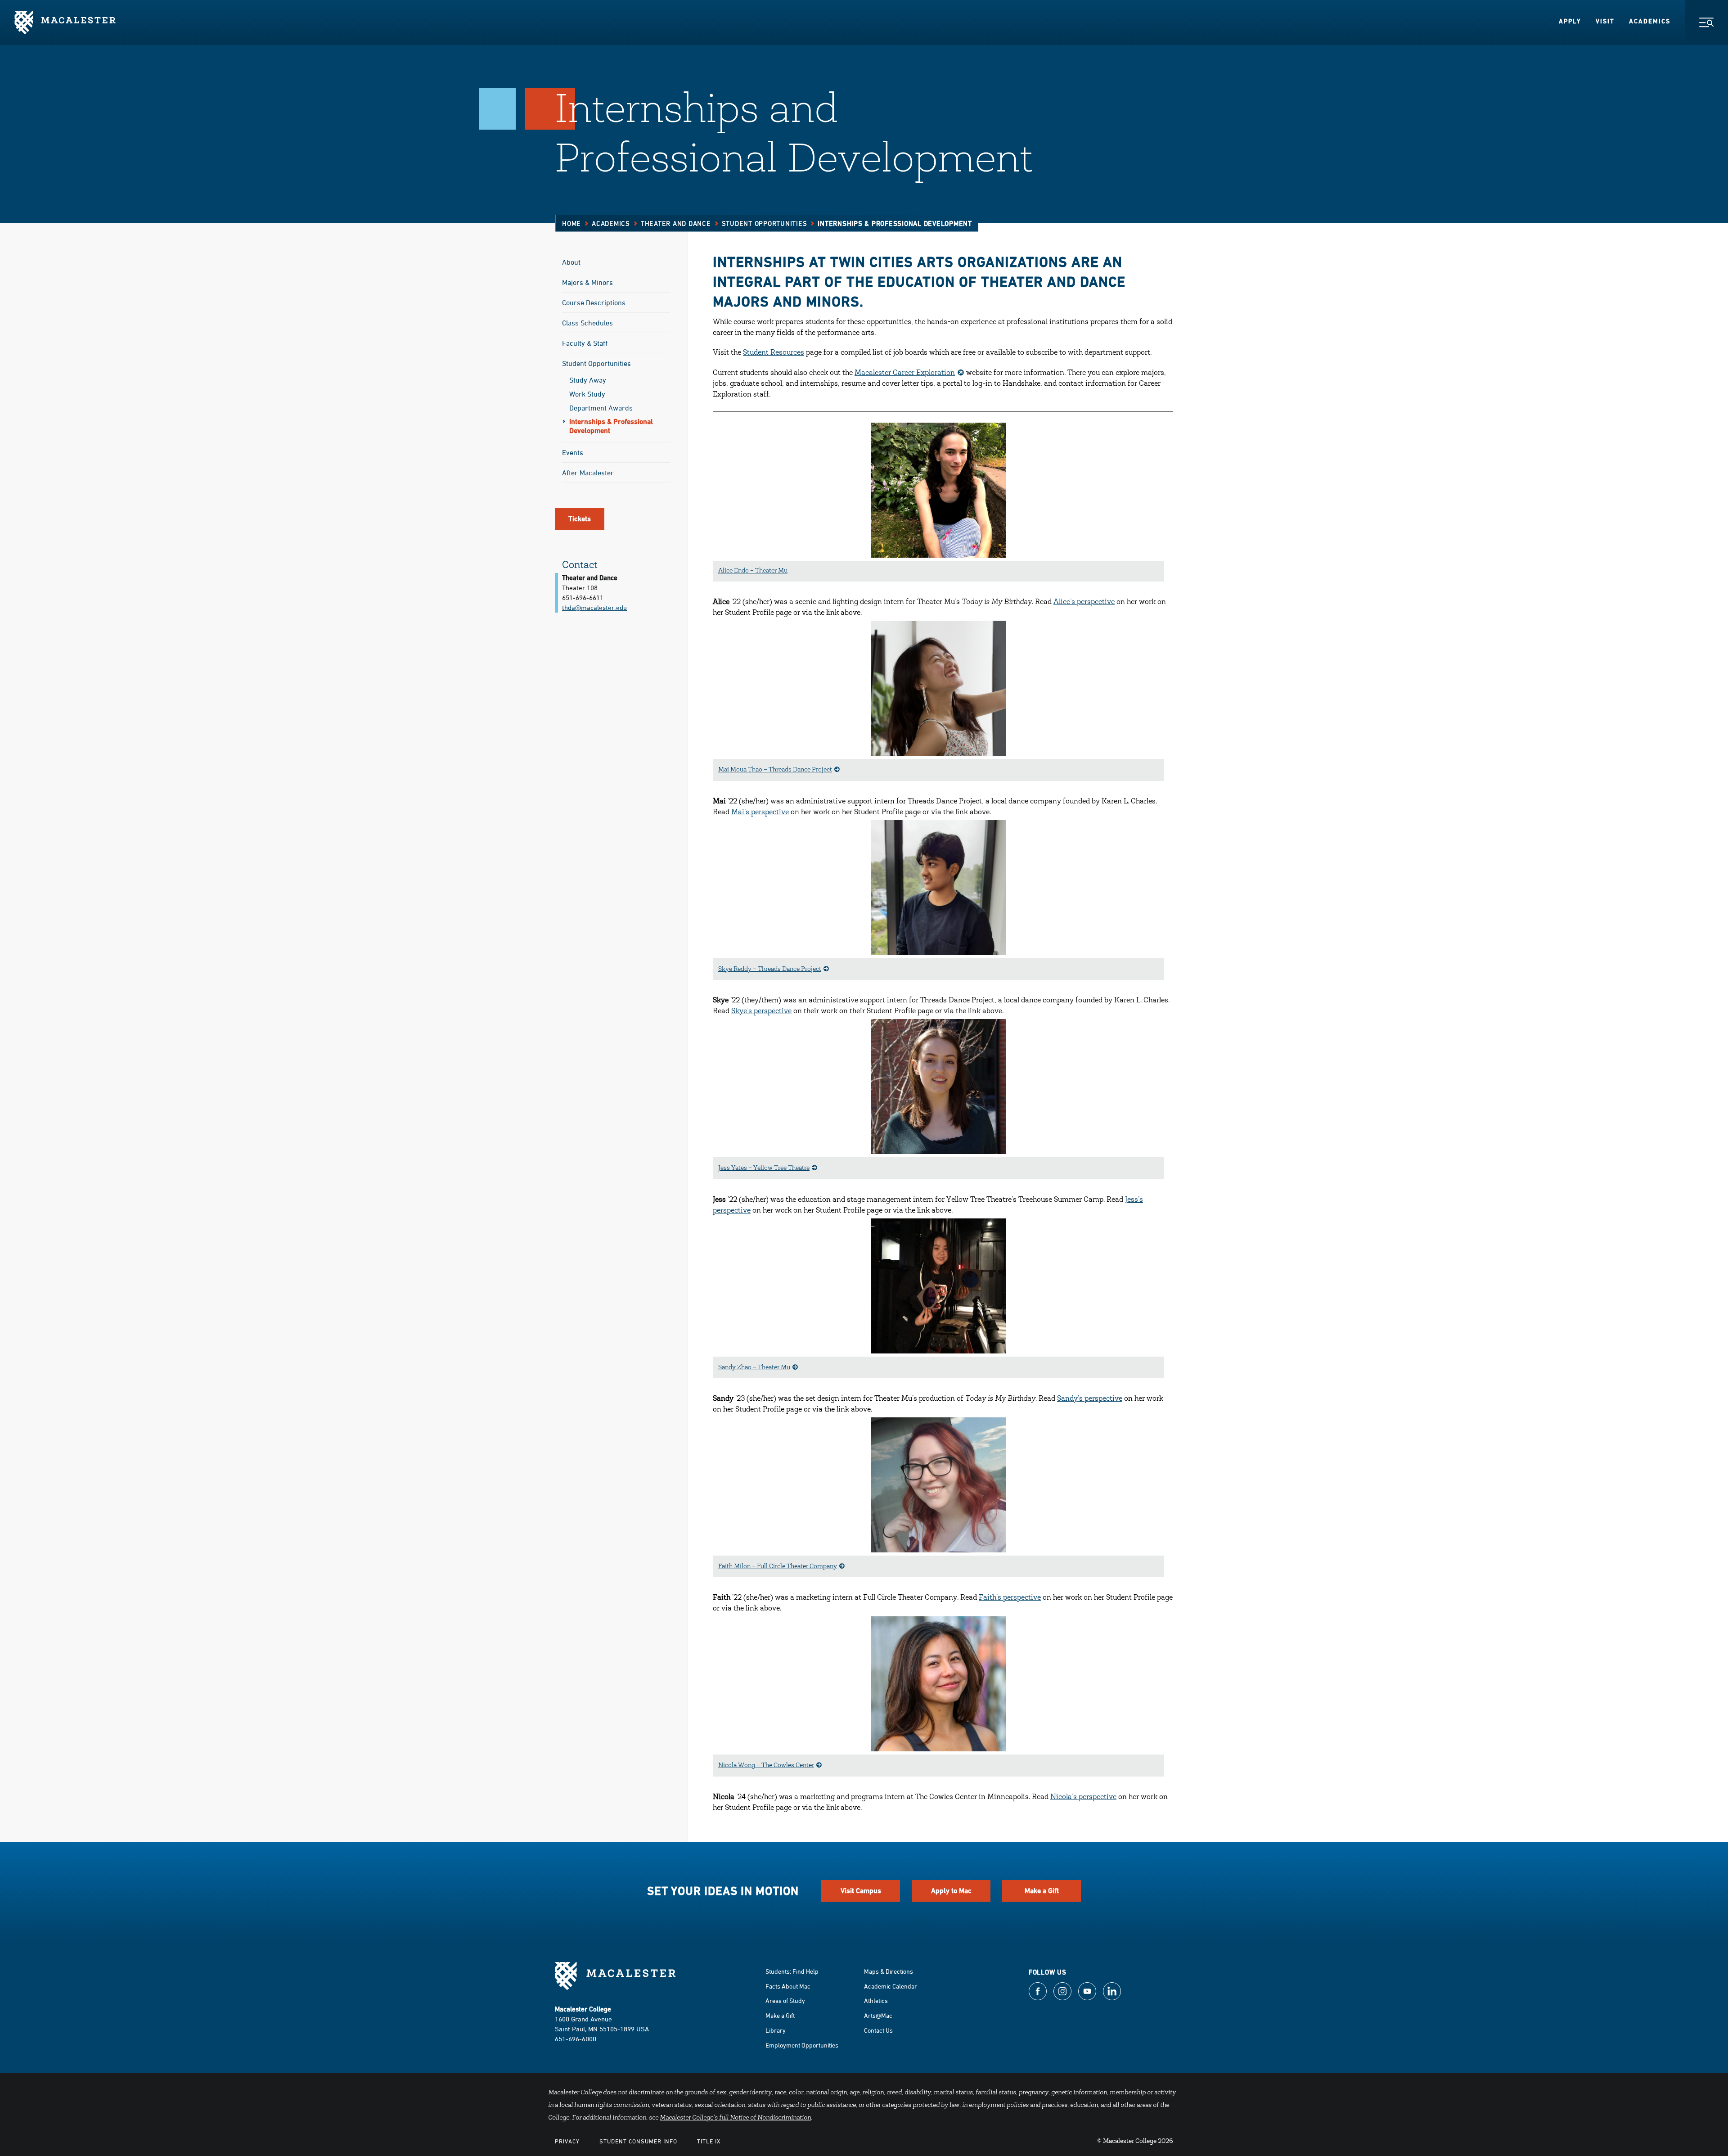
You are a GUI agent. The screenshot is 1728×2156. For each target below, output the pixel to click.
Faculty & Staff (585, 343)
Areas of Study (785, 2000)
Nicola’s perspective (1083, 1797)
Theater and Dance (676, 223)
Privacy (567, 2141)
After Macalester (588, 473)
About (571, 262)
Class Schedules (587, 323)
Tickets (580, 519)
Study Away (588, 380)
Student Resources (774, 353)
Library (776, 2030)
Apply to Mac (951, 1891)
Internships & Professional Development (611, 426)
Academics (1650, 21)
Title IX (709, 2141)
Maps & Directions (889, 1971)
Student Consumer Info (638, 2141)
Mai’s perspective (760, 812)
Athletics (876, 2000)
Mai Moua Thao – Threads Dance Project (775, 770)
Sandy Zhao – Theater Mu (754, 1368)
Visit (1605, 21)
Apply (1570, 21)
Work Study (587, 394)
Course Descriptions (594, 302)
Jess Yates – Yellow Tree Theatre (764, 1168)
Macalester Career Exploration (905, 373)
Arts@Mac (878, 2015)
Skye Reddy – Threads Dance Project (770, 970)
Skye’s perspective (761, 1011)
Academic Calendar (891, 1986)
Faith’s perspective (1010, 1598)
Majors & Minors (587, 282)
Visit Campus (861, 1891)
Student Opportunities (765, 223)
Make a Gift (1042, 1891)
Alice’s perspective (1084, 602)
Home (571, 223)
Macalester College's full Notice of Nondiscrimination (735, 2118)
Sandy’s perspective (1090, 1399)
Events (573, 452)
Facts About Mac (788, 1986)
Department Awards (601, 408)
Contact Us (878, 2030)
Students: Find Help (792, 1971)
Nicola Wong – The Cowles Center (766, 1766)
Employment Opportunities (802, 2045)
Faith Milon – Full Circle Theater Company (778, 1567)
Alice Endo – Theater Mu (753, 571)
